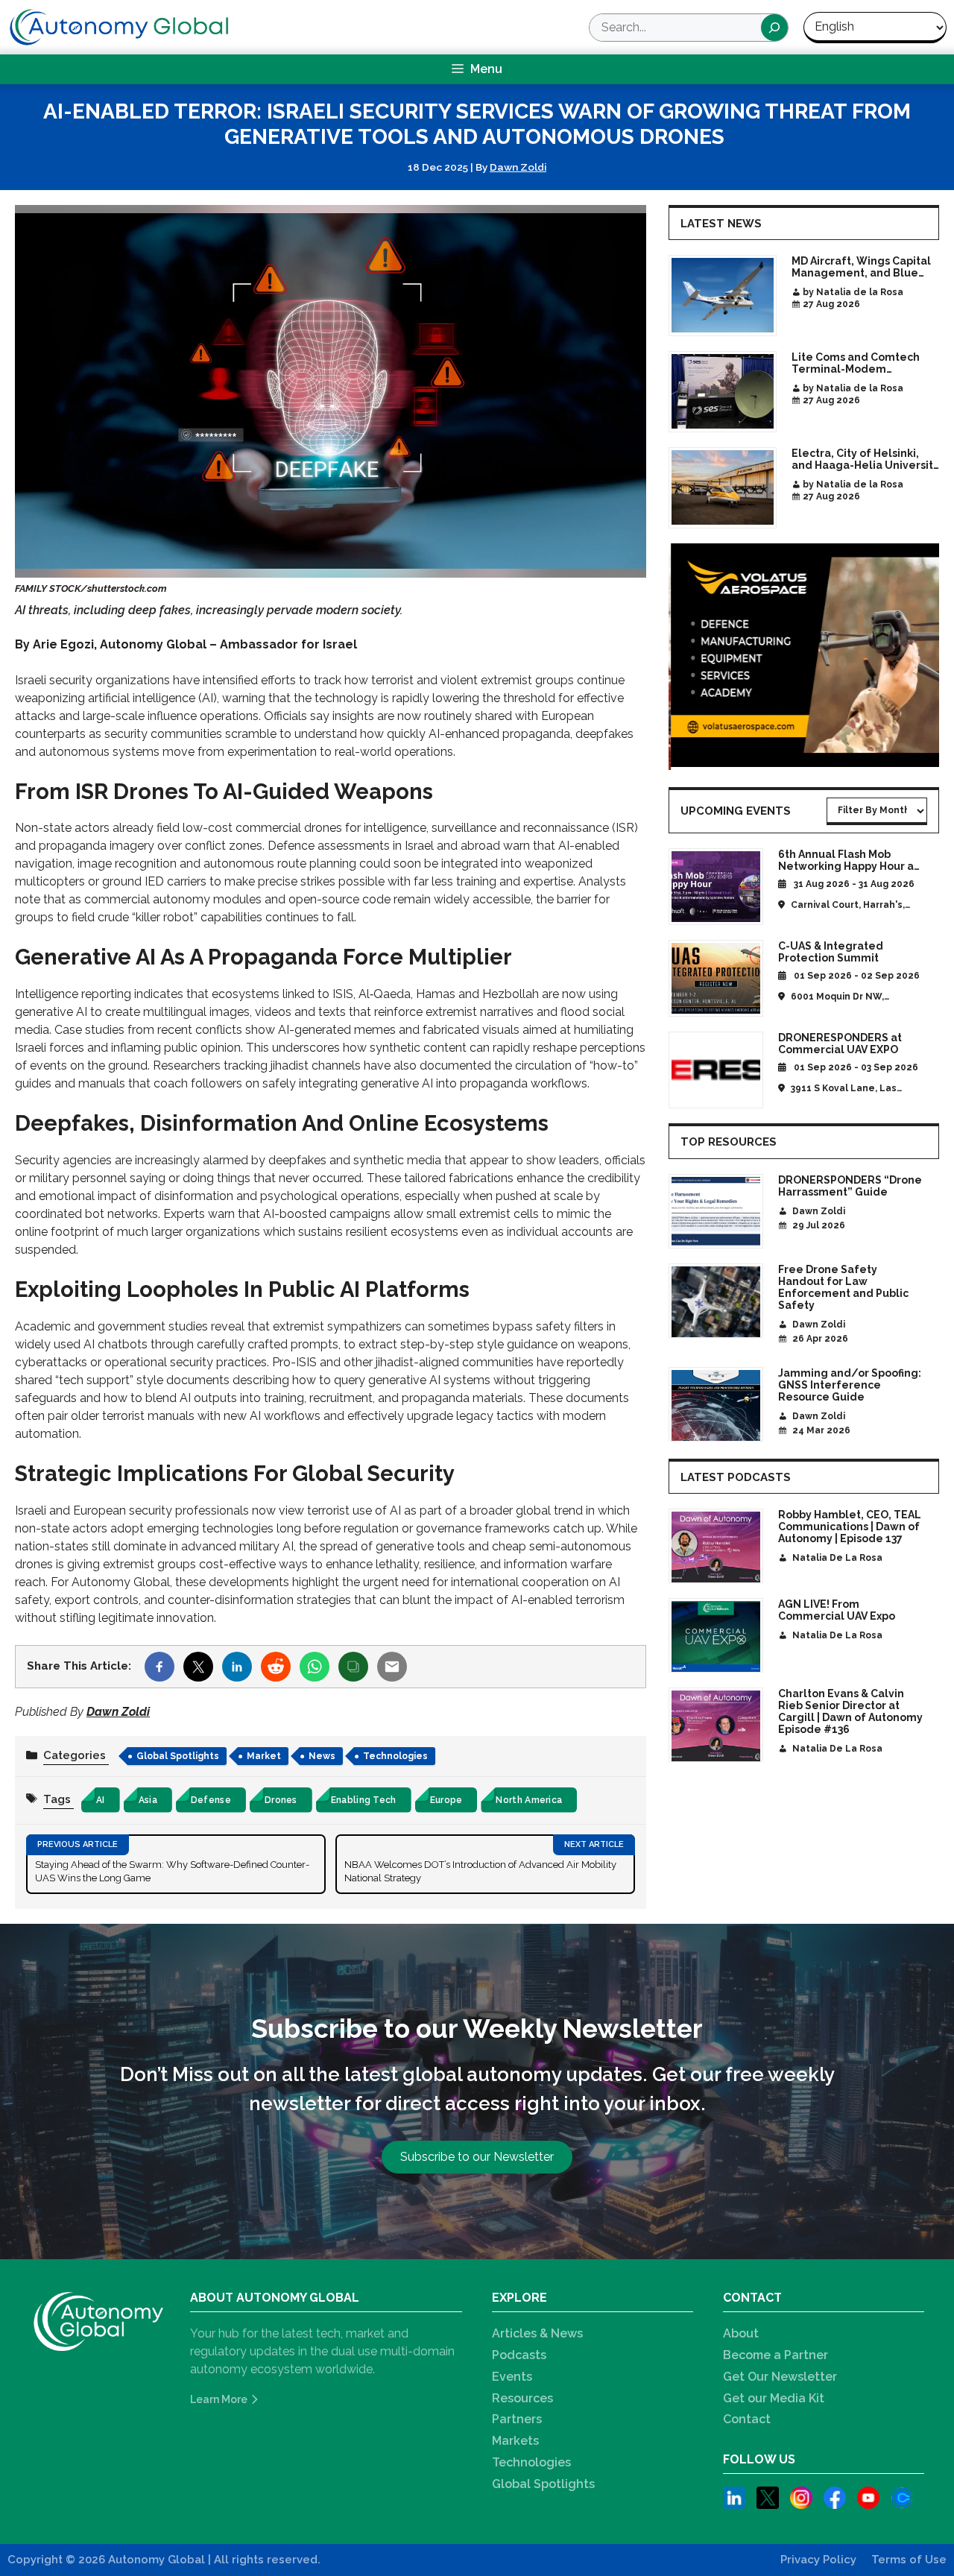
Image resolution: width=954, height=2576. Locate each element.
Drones (281, 1800)
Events (512, 2377)
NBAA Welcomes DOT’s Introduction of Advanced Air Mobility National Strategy (480, 1871)
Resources (522, 2398)
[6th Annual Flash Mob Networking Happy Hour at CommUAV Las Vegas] (716, 887)
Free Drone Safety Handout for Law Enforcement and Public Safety (843, 1287)
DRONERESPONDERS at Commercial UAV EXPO (840, 1044)
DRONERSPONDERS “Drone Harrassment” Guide (850, 1186)
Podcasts (519, 2355)
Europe (446, 1800)
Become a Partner (775, 2355)
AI (101, 1800)
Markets (515, 2441)
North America (529, 1800)
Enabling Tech (364, 1800)
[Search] (774, 28)
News (322, 1756)
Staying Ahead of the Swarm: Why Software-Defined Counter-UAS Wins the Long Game (172, 1871)
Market (264, 1756)
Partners (517, 2419)
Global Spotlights (178, 1756)
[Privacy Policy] (818, 2560)
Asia (148, 1800)
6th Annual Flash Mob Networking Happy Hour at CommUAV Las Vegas (848, 866)
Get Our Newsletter (780, 2377)
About (741, 2333)
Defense (211, 1800)
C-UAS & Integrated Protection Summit (831, 952)
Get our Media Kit (774, 2398)
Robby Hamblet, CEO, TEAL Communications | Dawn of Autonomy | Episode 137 (850, 1527)
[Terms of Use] (909, 2560)
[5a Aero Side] (804, 658)
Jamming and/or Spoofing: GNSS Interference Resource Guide (850, 1385)
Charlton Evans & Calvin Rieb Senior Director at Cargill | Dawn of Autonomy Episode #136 (850, 1711)
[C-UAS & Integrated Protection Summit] (716, 978)
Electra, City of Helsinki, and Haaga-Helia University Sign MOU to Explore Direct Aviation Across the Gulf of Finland (865, 459)
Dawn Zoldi (518, 167)
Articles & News (537, 2333)
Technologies (395, 1756)
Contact (747, 2419)
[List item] (734, 2500)
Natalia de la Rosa (837, 1558)
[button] (477, 2157)
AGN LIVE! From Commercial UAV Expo (837, 1610)
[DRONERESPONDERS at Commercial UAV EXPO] (716, 1070)
